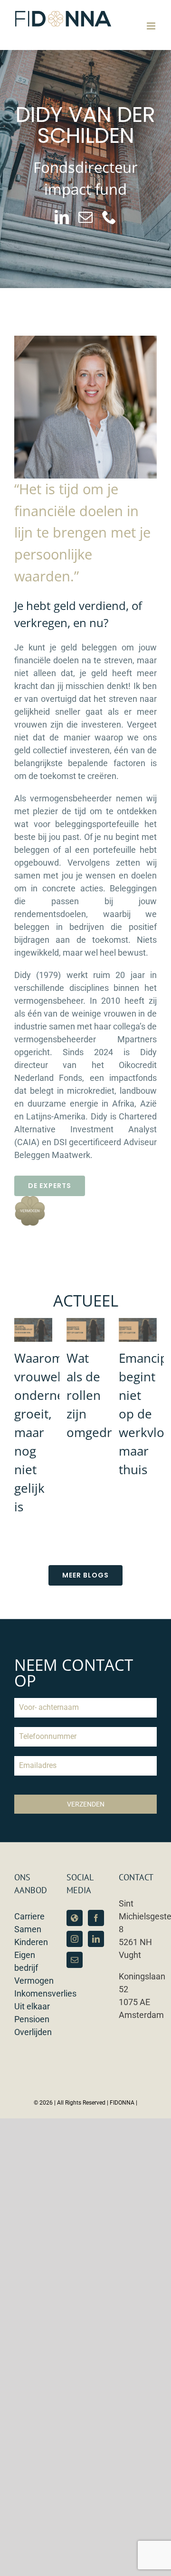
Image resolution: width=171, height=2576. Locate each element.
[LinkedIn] (96, 1939)
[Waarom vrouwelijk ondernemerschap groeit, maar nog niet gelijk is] (33, 1330)
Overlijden (33, 2032)
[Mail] (75, 1960)
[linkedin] (62, 217)
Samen (28, 1929)
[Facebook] (96, 1918)
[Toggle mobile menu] (152, 26)
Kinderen (31, 1942)
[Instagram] (75, 1939)
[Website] (75, 1918)
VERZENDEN (86, 1804)
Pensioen (32, 2019)
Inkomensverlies (45, 1993)
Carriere (29, 1916)
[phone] (109, 217)
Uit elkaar (32, 2006)
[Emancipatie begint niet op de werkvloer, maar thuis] (138, 1330)
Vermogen (34, 1981)
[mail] (85, 217)
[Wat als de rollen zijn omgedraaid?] (85, 1330)
